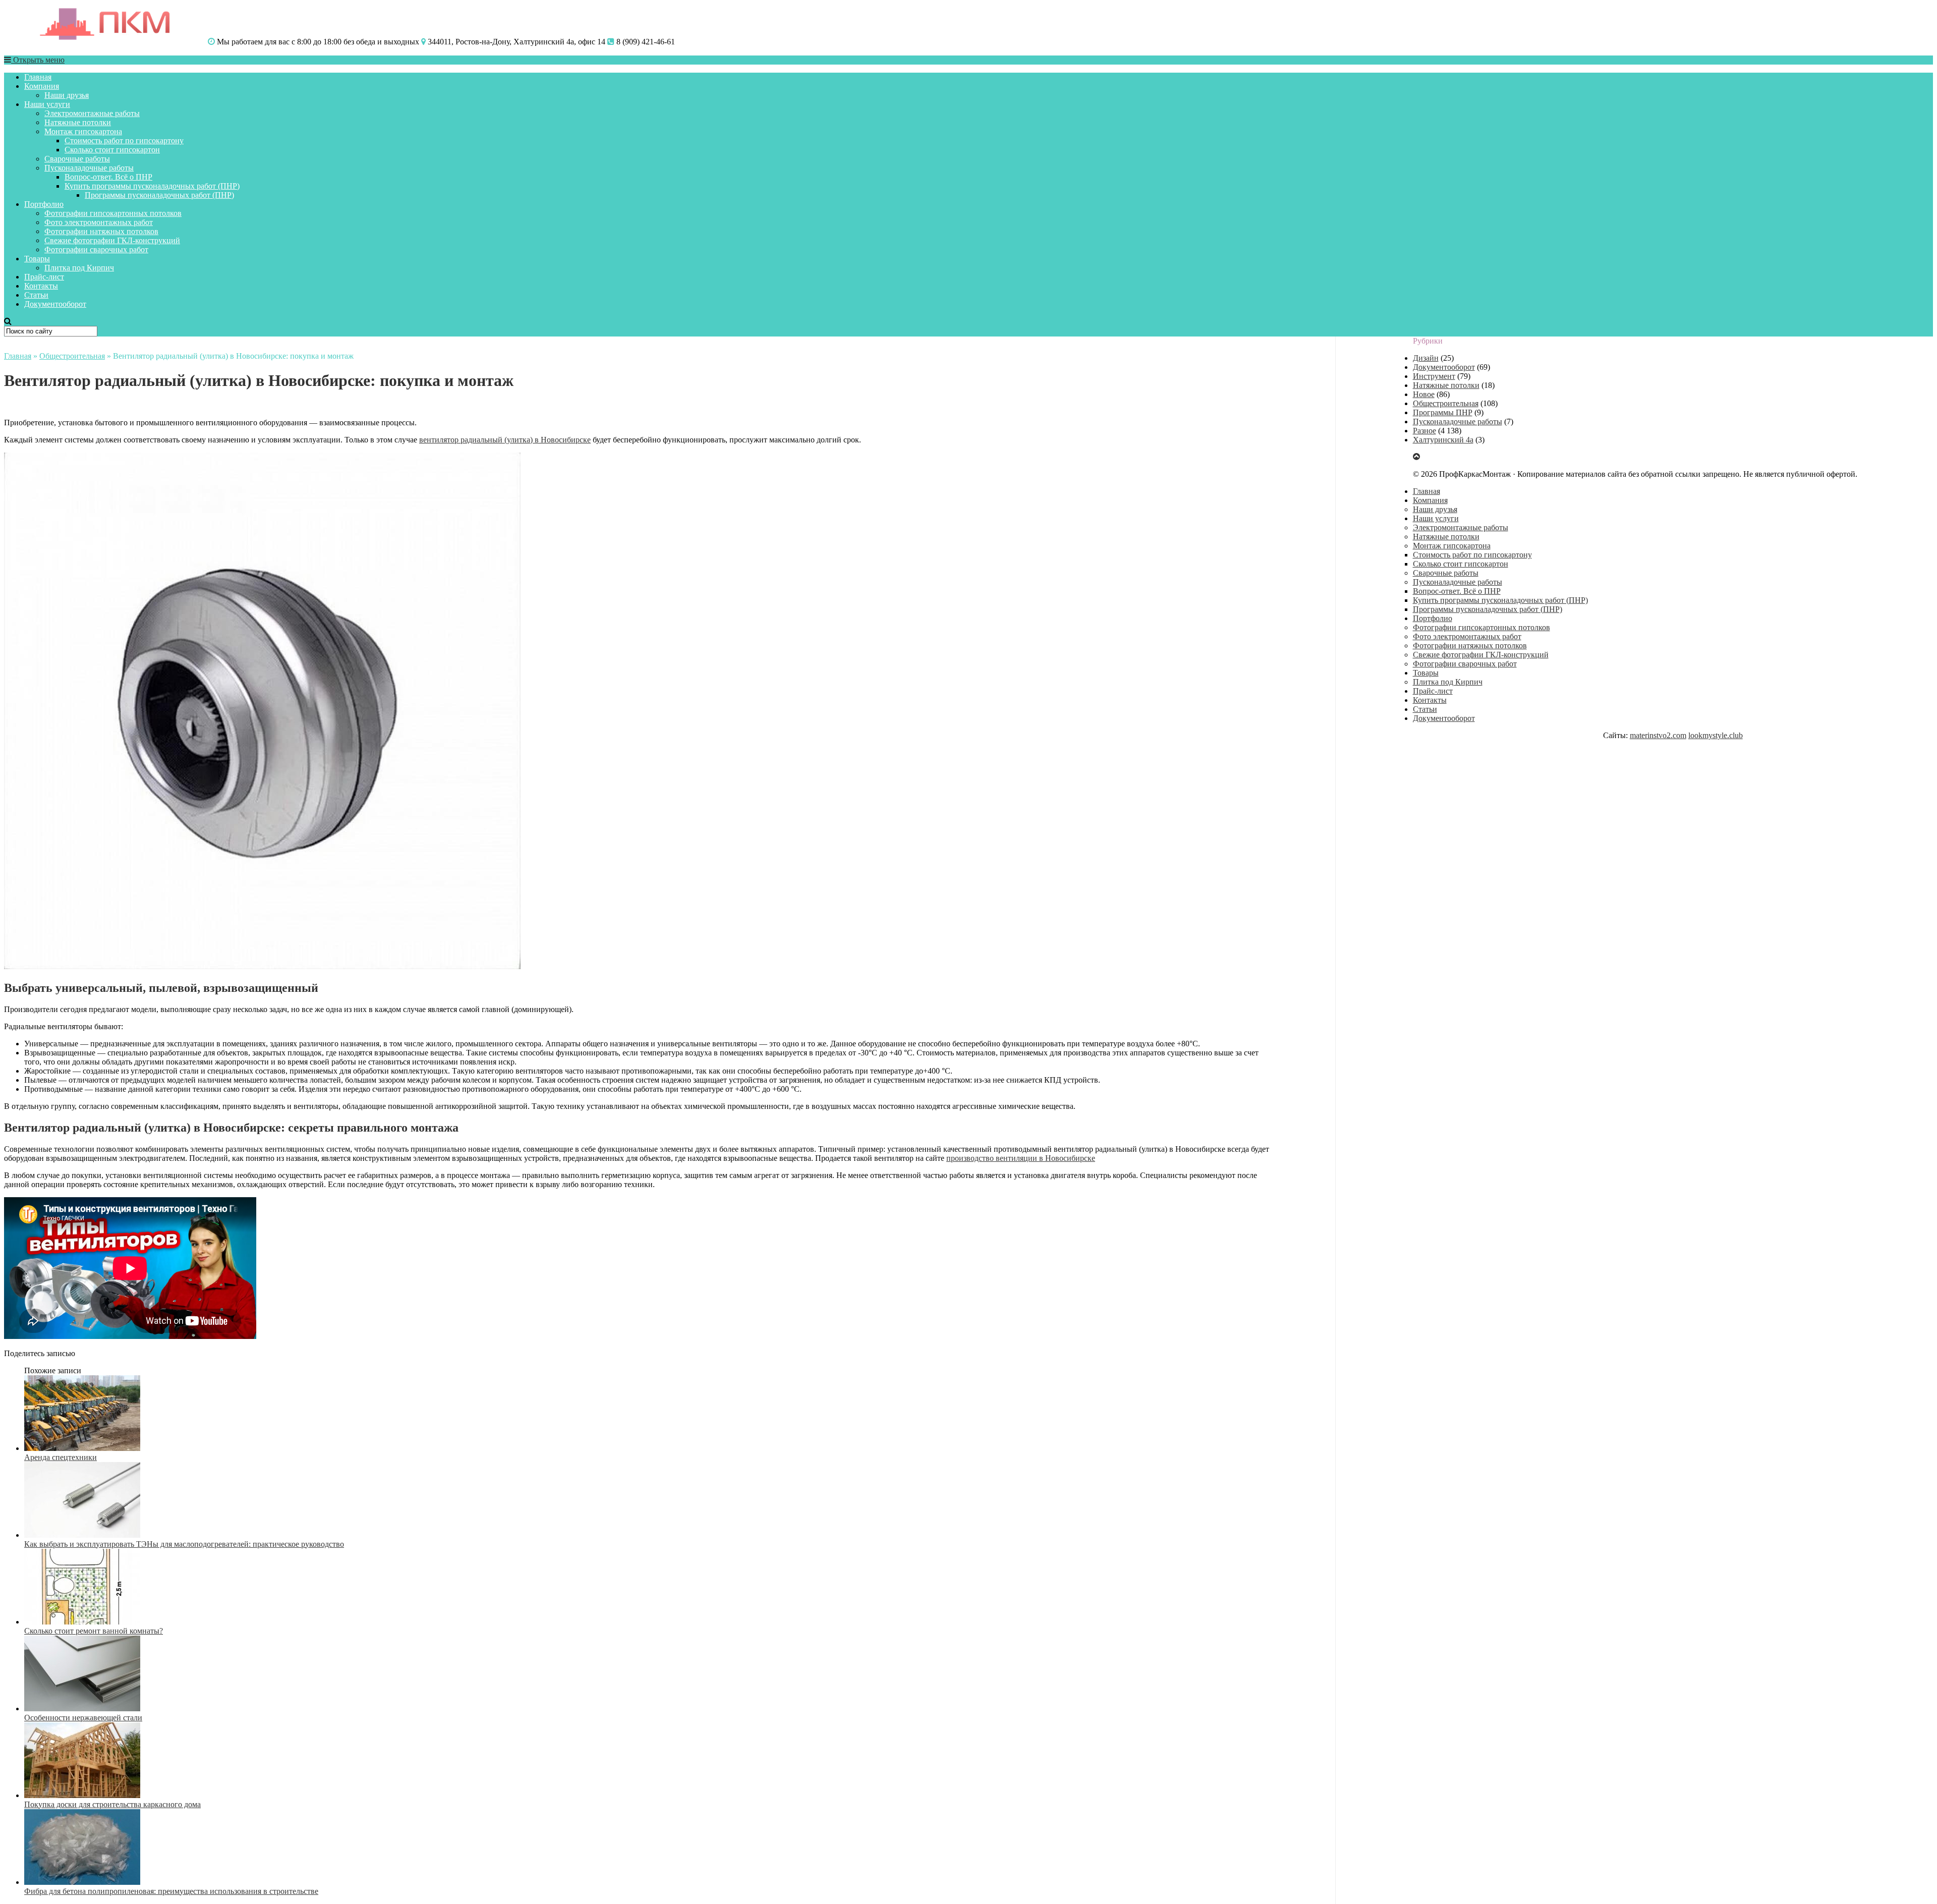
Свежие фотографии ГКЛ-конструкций (112, 240)
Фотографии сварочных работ (96, 249)
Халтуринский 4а (1443, 440)
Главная (38, 77)
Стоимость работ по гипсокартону (124, 141)
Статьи (36, 295)
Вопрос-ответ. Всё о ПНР (108, 177)
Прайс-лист (44, 277)
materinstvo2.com (1658, 735)
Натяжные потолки (78, 122)
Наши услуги (47, 104)
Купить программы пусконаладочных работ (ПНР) (152, 186)
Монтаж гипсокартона (83, 131)
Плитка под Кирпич (79, 268)
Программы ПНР (1443, 412)
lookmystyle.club (1716, 735)
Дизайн (1426, 358)
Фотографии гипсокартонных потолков (113, 213)
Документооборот (55, 304)
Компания (42, 86)
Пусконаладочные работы (89, 168)
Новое (1424, 394)
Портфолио (44, 204)
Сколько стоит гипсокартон (112, 150)
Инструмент (1434, 376)
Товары (37, 259)
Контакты (41, 286)
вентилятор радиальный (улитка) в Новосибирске (505, 440)
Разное (1425, 431)
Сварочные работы (77, 159)
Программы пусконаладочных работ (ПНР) (159, 195)
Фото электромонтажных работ (99, 222)
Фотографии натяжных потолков (101, 231)
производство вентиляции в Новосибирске (1021, 1158)
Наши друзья (67, 95)
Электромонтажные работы (92, 113)
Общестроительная (72, 356)
